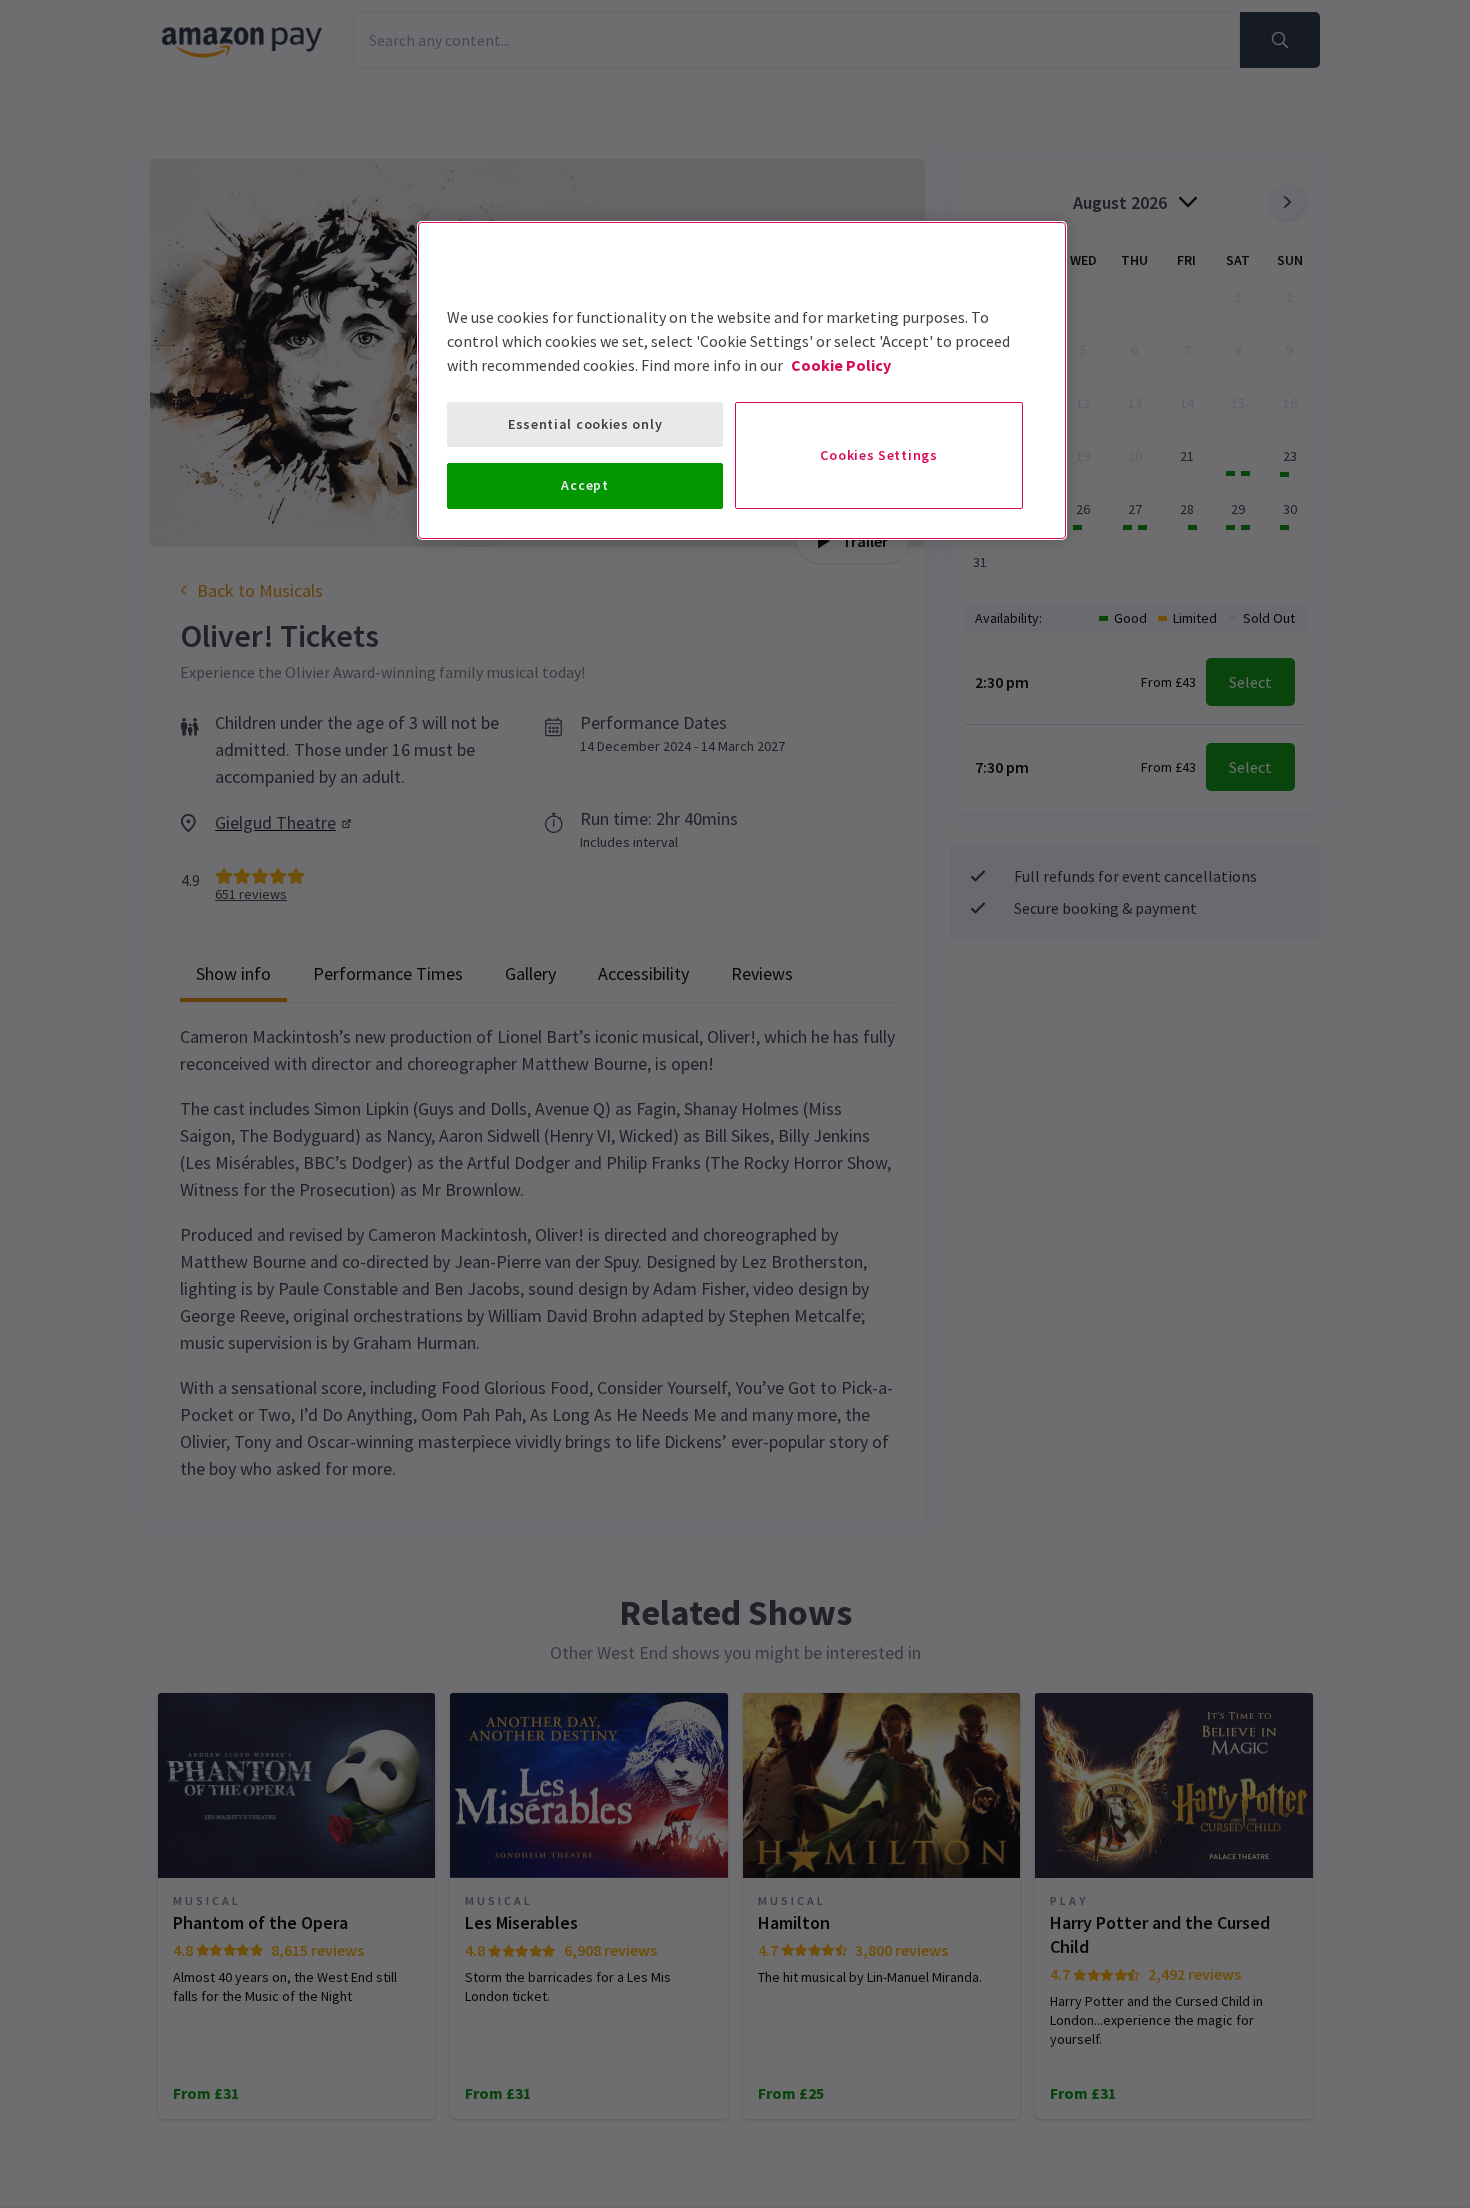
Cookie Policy (841, 365)
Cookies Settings (878, 455)
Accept (584, 485)
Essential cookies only (585, 424)
